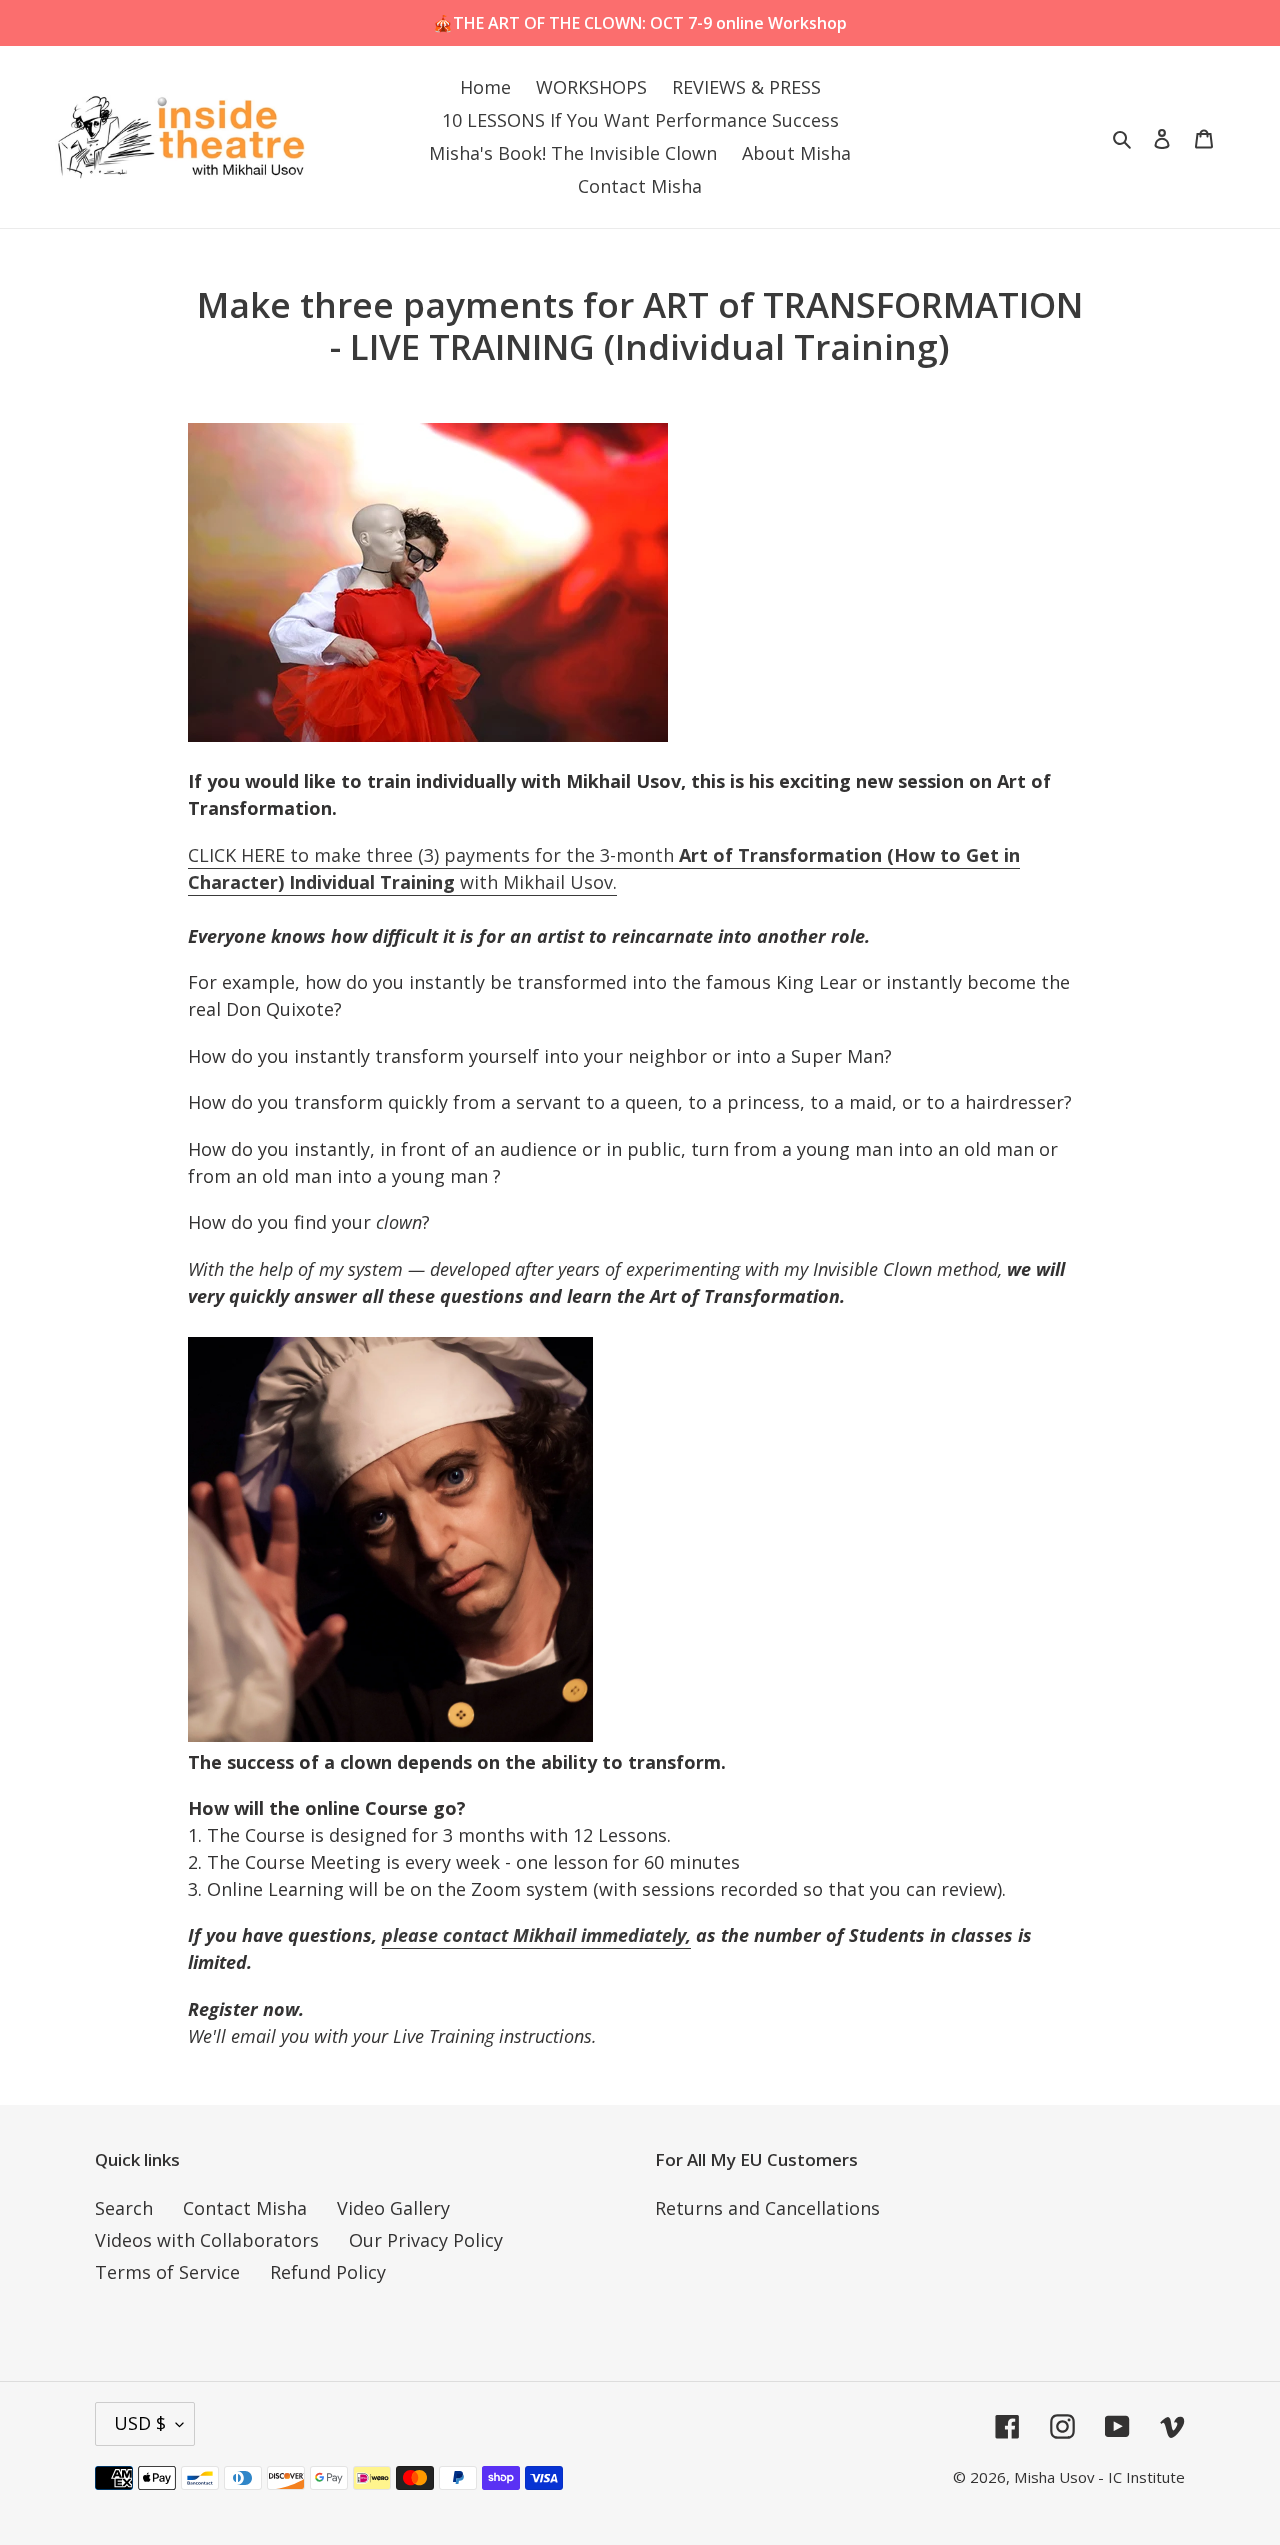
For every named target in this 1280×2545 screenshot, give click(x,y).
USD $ (140, 2423)
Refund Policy (328, 2272)
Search (124, 2208)
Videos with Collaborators (207, 2240)
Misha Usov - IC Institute (1099, 2477)
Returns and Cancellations (767, 2208)
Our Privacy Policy (426, 2240)
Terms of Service (167, 2272)
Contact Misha (245, 2208)
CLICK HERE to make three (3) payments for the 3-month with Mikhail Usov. (604, 868)
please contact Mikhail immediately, (536, 1935)
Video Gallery (393, 2208)
